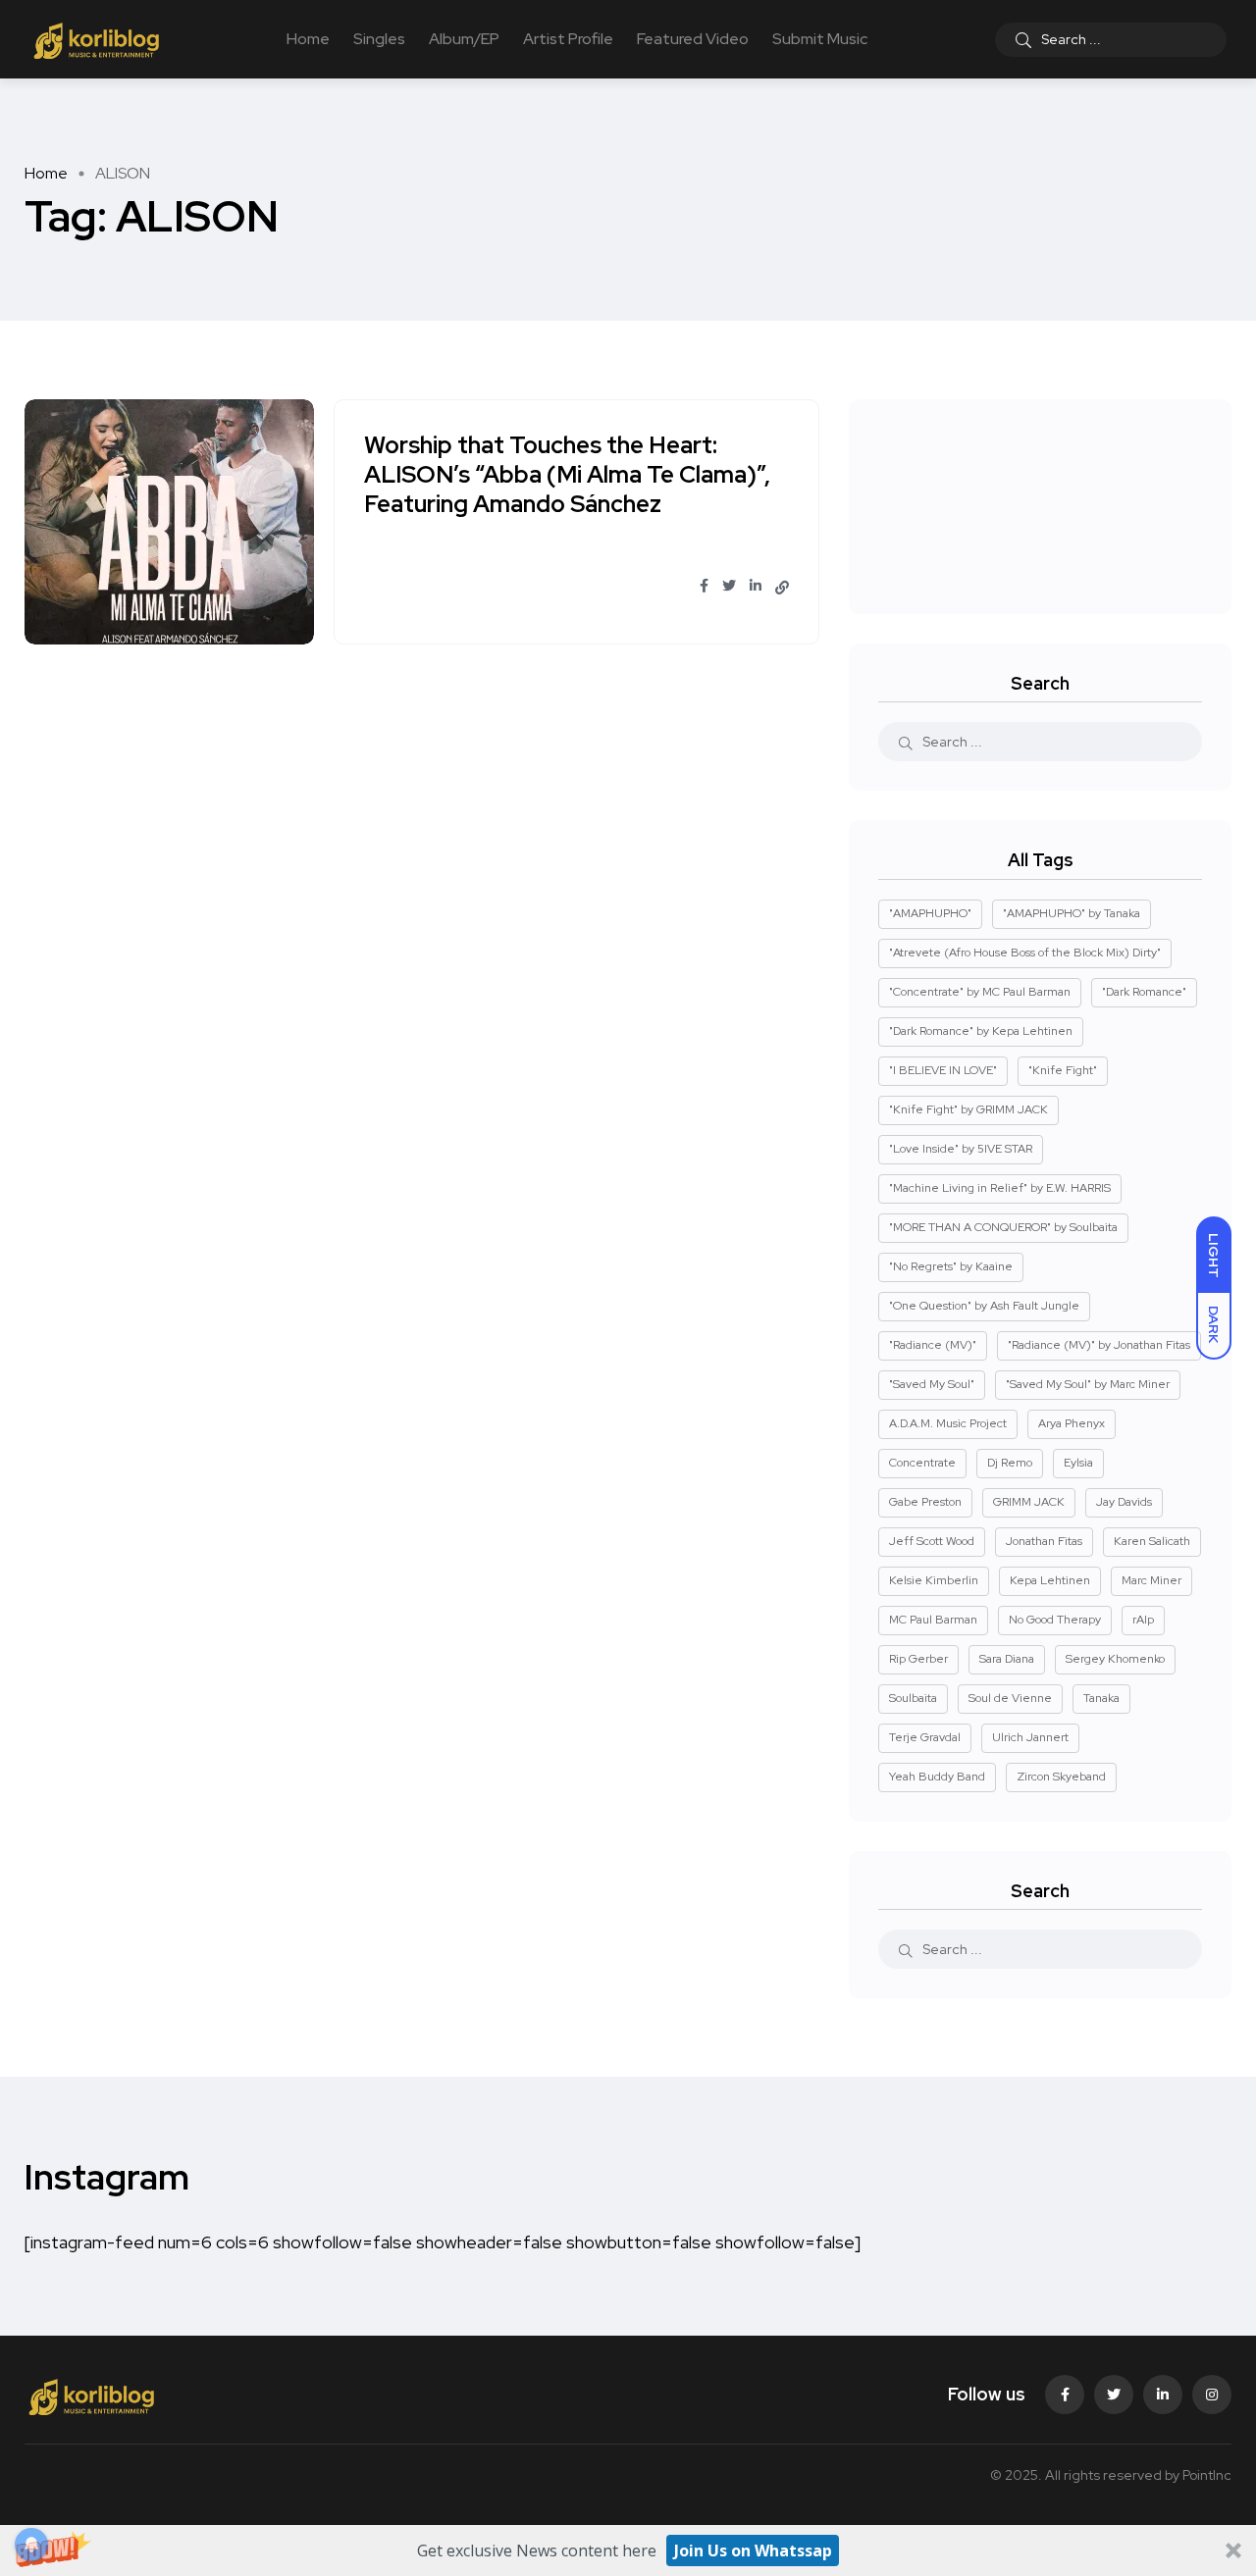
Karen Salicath (1152, 1541)
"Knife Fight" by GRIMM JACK (968, 1109)
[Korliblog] (99, 39)
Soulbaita (913, 1698)
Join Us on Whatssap (753, 2550)
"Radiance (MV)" (933, 1345)
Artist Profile (568, 39)
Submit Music (820, 39)
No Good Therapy (1055, 1620)
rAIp (1143, 1620)
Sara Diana (1007, 1659)
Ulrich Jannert (1030, 1737)
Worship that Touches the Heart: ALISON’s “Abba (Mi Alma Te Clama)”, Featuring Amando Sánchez (567, 475)
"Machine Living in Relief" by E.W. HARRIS (1000, 1188)
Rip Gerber (918, 1659)
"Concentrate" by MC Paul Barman (980, 992)
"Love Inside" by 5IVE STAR (961, 1149)
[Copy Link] (782, 588)
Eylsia (1078, 1463)
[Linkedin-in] (1163, 2395)
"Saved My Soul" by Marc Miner (1088, 1384)
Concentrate (922, 1463)
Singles (379, 39)
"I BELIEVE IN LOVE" (943, 1070)
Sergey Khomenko (1115, 1659)
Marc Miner (1151, 1580)
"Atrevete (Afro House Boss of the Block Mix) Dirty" (1025, 953)
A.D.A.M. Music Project (948, 1423)
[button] (628, 2550)
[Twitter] (1114, 2395)
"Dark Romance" (1144, 992)
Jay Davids (1124, 1502)
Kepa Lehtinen (1050, 1580)
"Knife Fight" (1063, 1070)
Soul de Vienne (1010, 1698)
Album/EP (464, 39)
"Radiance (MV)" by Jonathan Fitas (1099, 1345)
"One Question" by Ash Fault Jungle (984, 1306)
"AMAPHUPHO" (930, 913)
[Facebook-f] (1065, 2395)
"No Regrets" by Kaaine (951, 1266)
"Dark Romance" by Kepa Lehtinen (981, 1031)
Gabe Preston (925, 1502)
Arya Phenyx (1072, 1423)
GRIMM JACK (1029, 1502)
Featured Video (693, 39)
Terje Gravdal (925, 1737)
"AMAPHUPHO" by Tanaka (1072, 913)
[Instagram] (1212, 2395)
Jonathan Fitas (1044, 1541)
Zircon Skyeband (1061, 1777)
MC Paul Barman (933, 1620)
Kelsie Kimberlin (934, 1580)
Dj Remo (1010, 1463)
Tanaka (1101, 1698)
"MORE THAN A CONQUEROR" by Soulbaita (1003, 1227)
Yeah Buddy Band (937, 1777)
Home (308, 39)
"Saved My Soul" (932, 1384)
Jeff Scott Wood (932, 1541)
